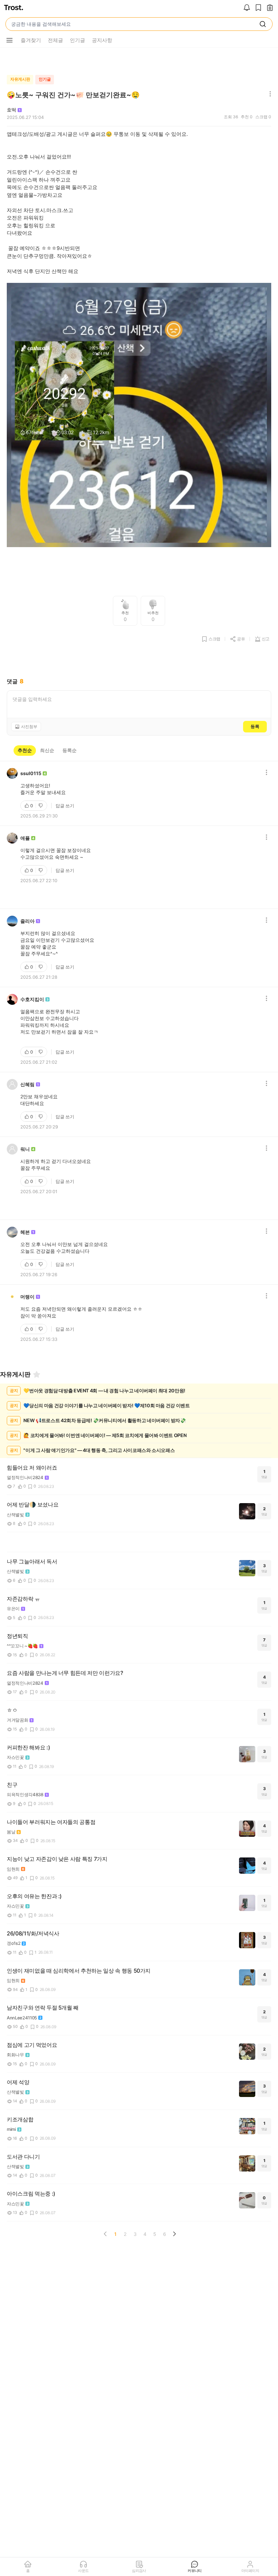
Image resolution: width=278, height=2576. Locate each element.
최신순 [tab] (47, 750)
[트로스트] (14, 8)
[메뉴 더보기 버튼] (9, 40)
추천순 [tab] (25, 750)
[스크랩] (258, 8)
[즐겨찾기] (37, 1374)
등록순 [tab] (69, 750)
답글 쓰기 (65, 806)
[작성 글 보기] (270, 8)
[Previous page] (105, 2234)
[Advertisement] (139, 60)
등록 (255, 726)
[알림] (247, 8)
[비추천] (41, 806)
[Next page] (174, 2234)
